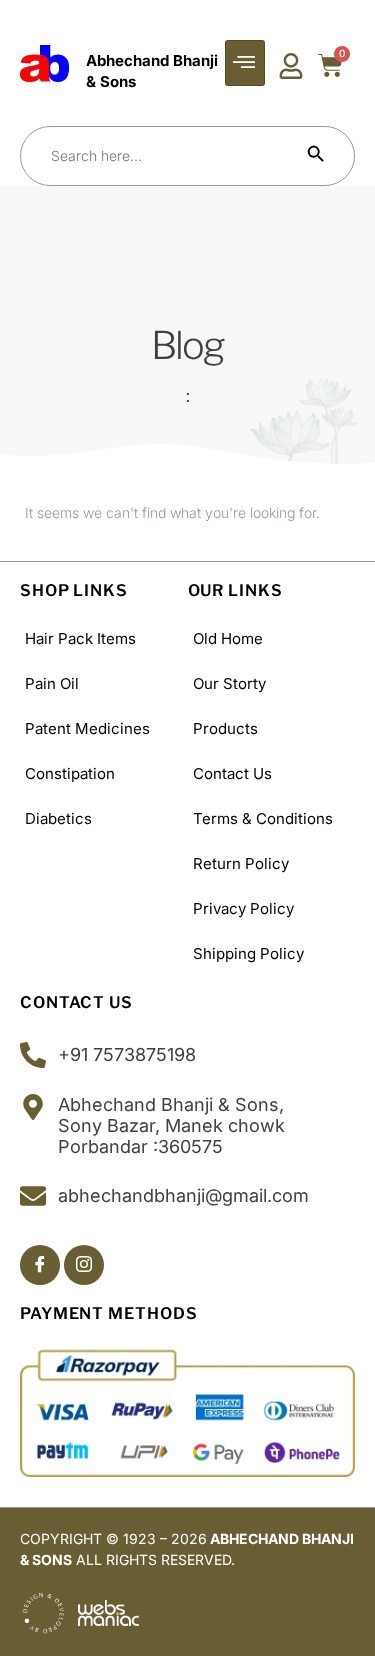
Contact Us (232, 773)
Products (225, 728)
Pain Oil (52, 683)
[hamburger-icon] (245, 63)
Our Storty (229, 683)
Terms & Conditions (263, 818)
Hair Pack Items (80, 638)
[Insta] (84, 1265)
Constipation (70, 773)
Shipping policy (248, 953)
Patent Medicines (87, 728)
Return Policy (241, 863)
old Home (228, 638)
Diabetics (58, 818)
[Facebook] (40, 1265)
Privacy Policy (243, 908)
